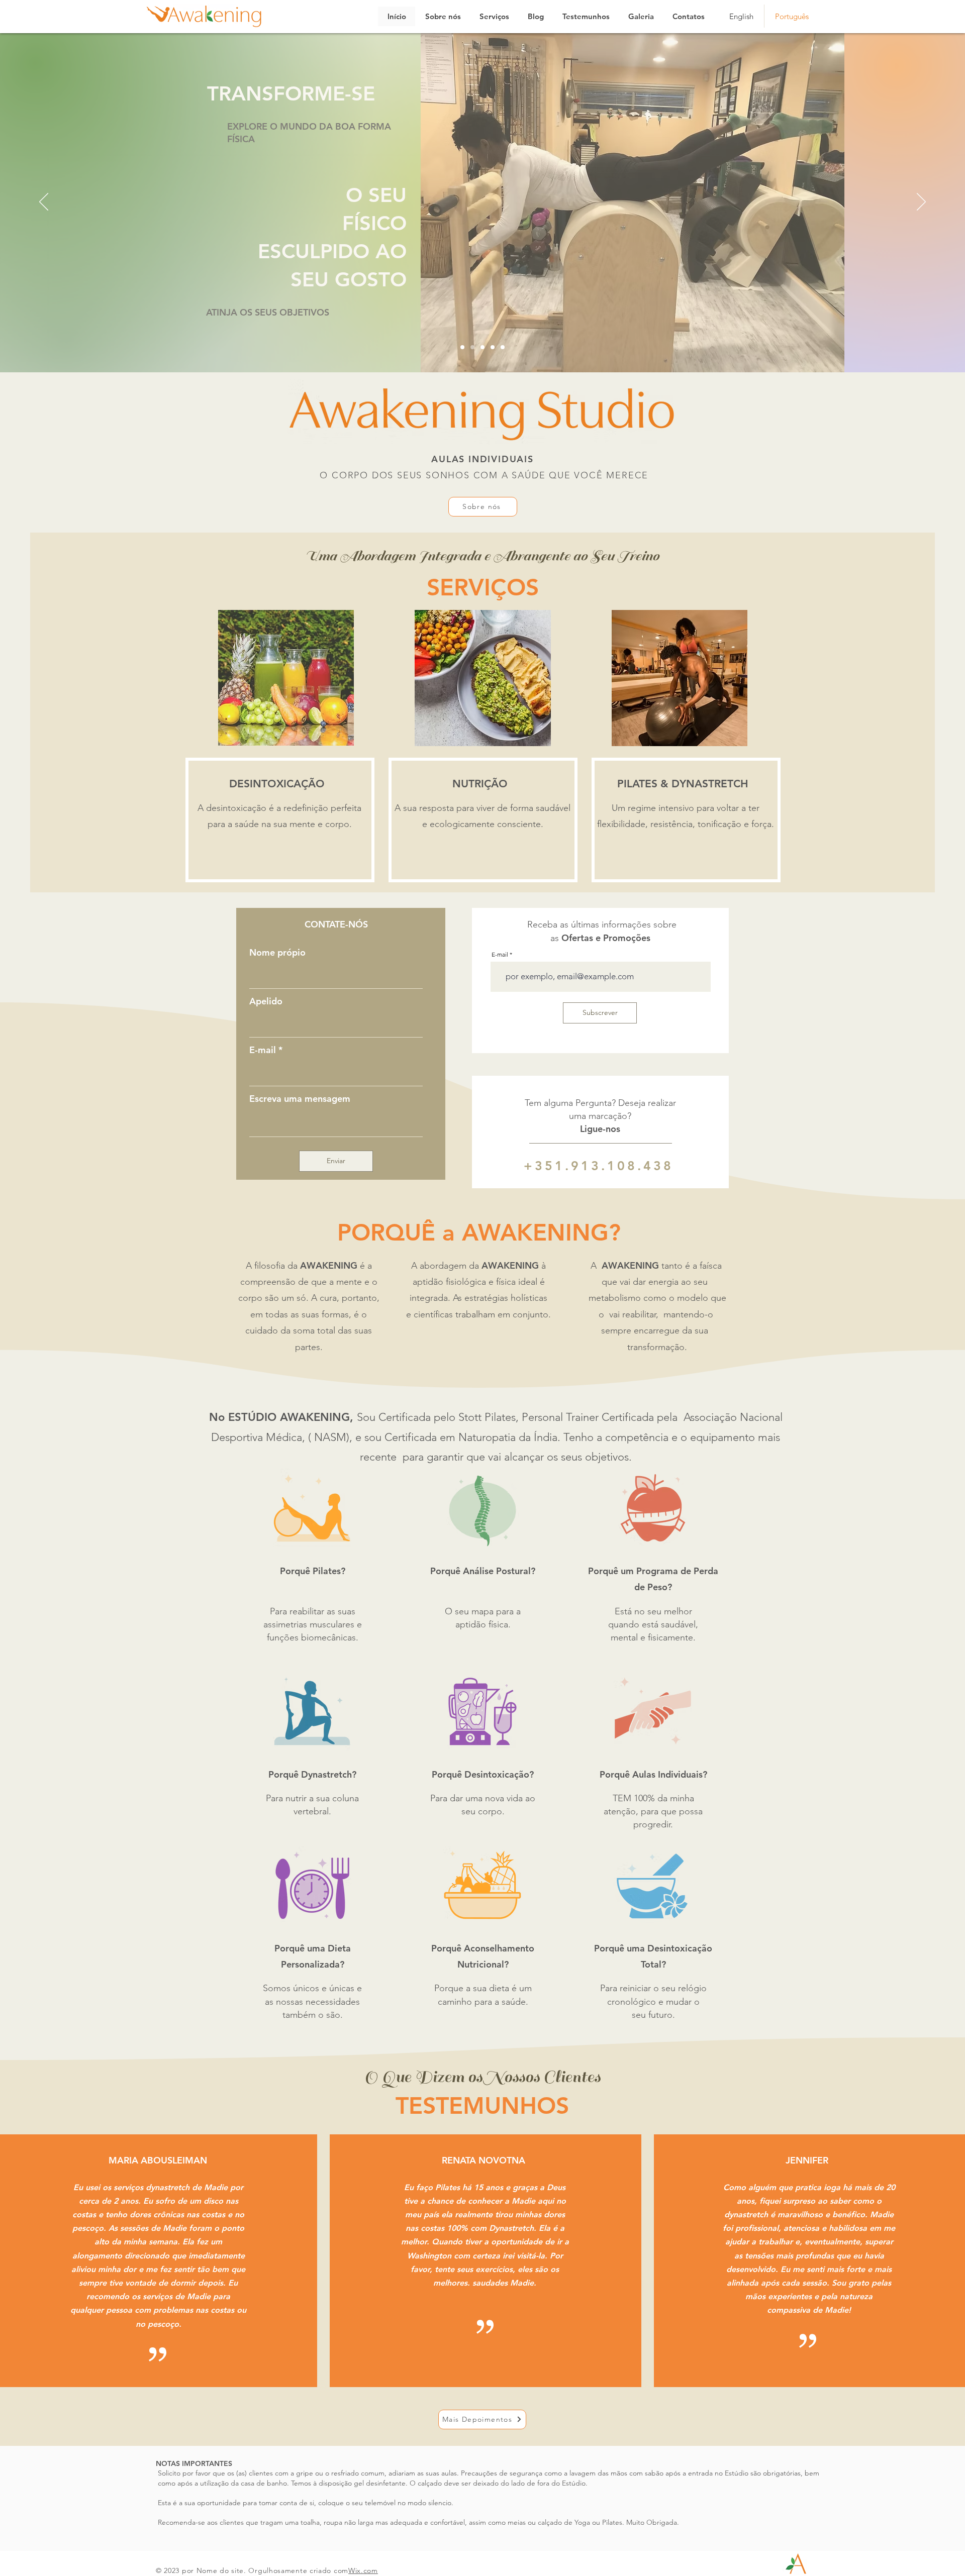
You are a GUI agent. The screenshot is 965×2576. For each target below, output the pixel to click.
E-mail (263, 1050)
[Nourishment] (503, 347)
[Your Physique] (472, 347)
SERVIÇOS (483, 587)
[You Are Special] (493, 347)
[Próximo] (921, 202)
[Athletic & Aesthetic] (462, 347)
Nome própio (277, 953)
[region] (280, 820)
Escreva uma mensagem (300, 1099)
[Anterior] (44, 202)
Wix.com (363, 2570)
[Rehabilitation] (482, 347)
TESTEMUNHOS (482, 2106)
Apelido (266, 1001)
